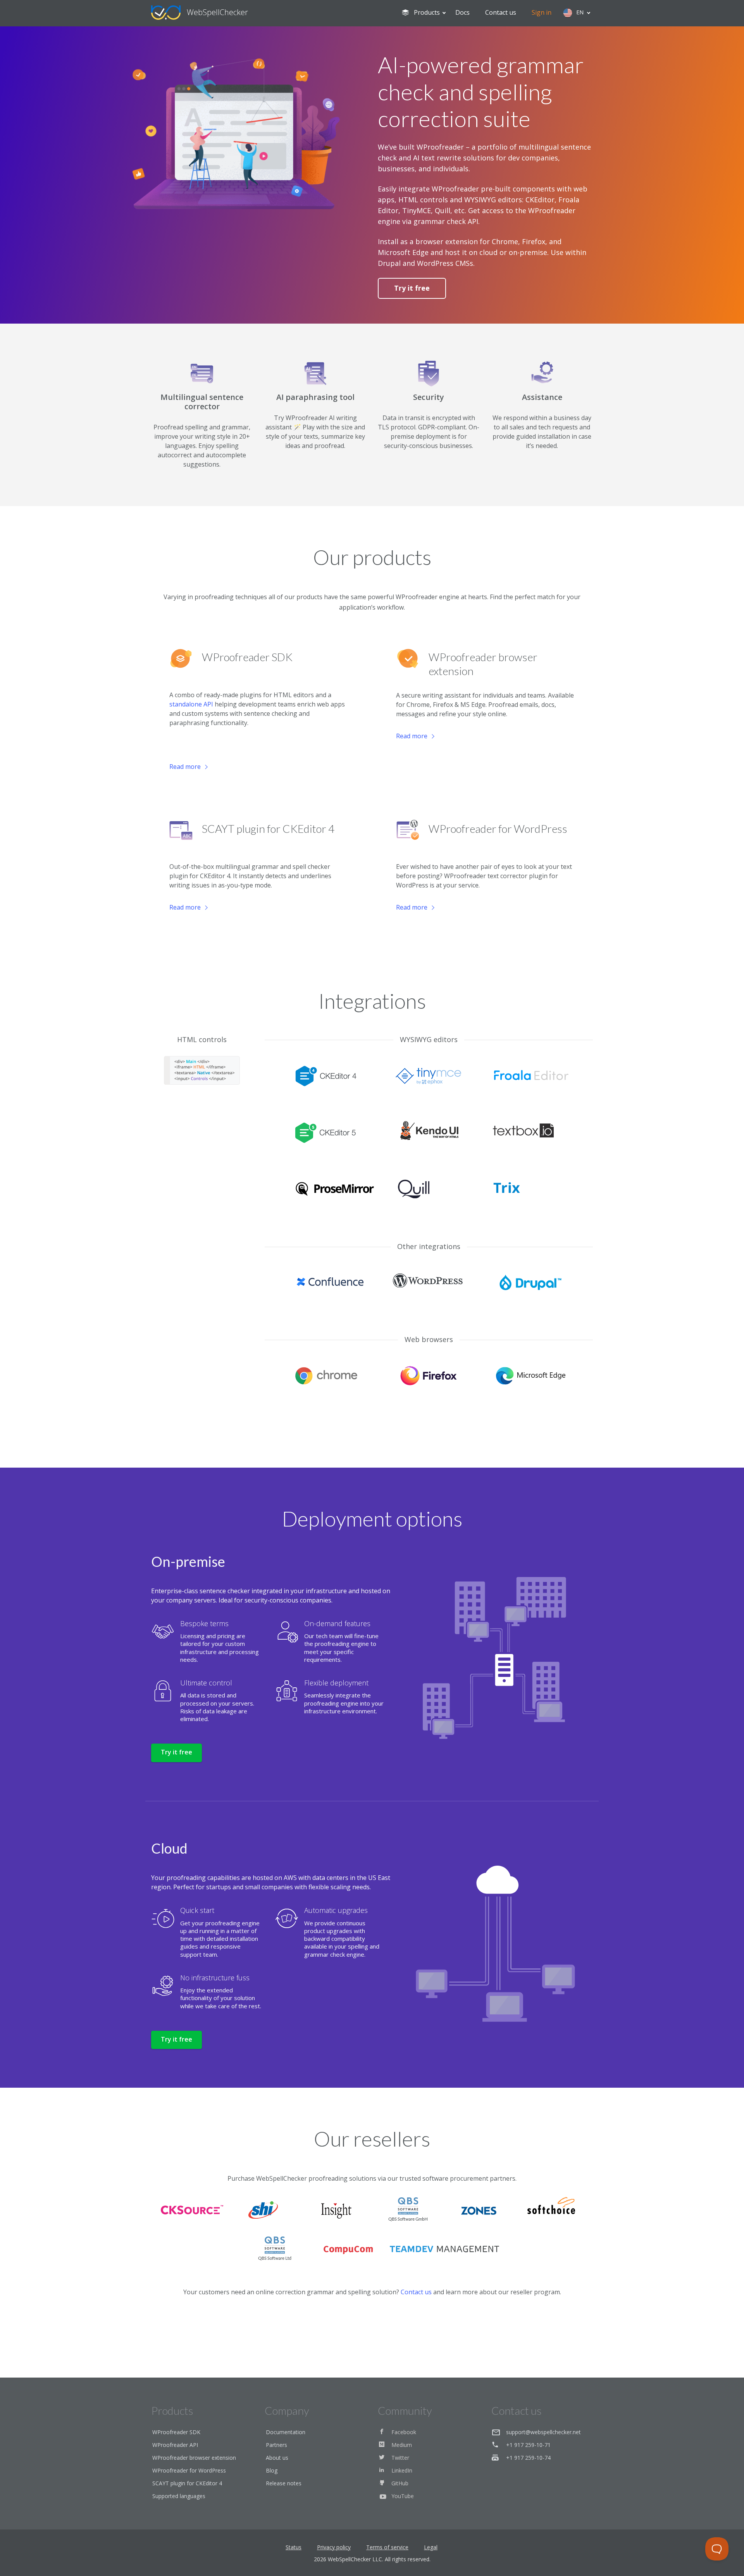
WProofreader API (175, 2445)
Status (294, 2547)
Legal (431, 2547)
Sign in (542, 12)
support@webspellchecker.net (543, 2432)
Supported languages (179, 2496)
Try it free (412, 288)
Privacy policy (334, 2547)
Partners (276, 2445)
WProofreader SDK (176, 2432)
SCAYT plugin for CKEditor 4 (187, 2483)
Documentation (286, 2432)
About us (277, 2458)
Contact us (501, 12)
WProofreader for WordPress (189, 2470)
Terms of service (387, 2547)
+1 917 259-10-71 (528, 2445)
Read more (185, 767)
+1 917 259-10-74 (528, 2458)
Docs (462, 12)
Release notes (284, 2483)
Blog (272, 2470)
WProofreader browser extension (194, 2458)
